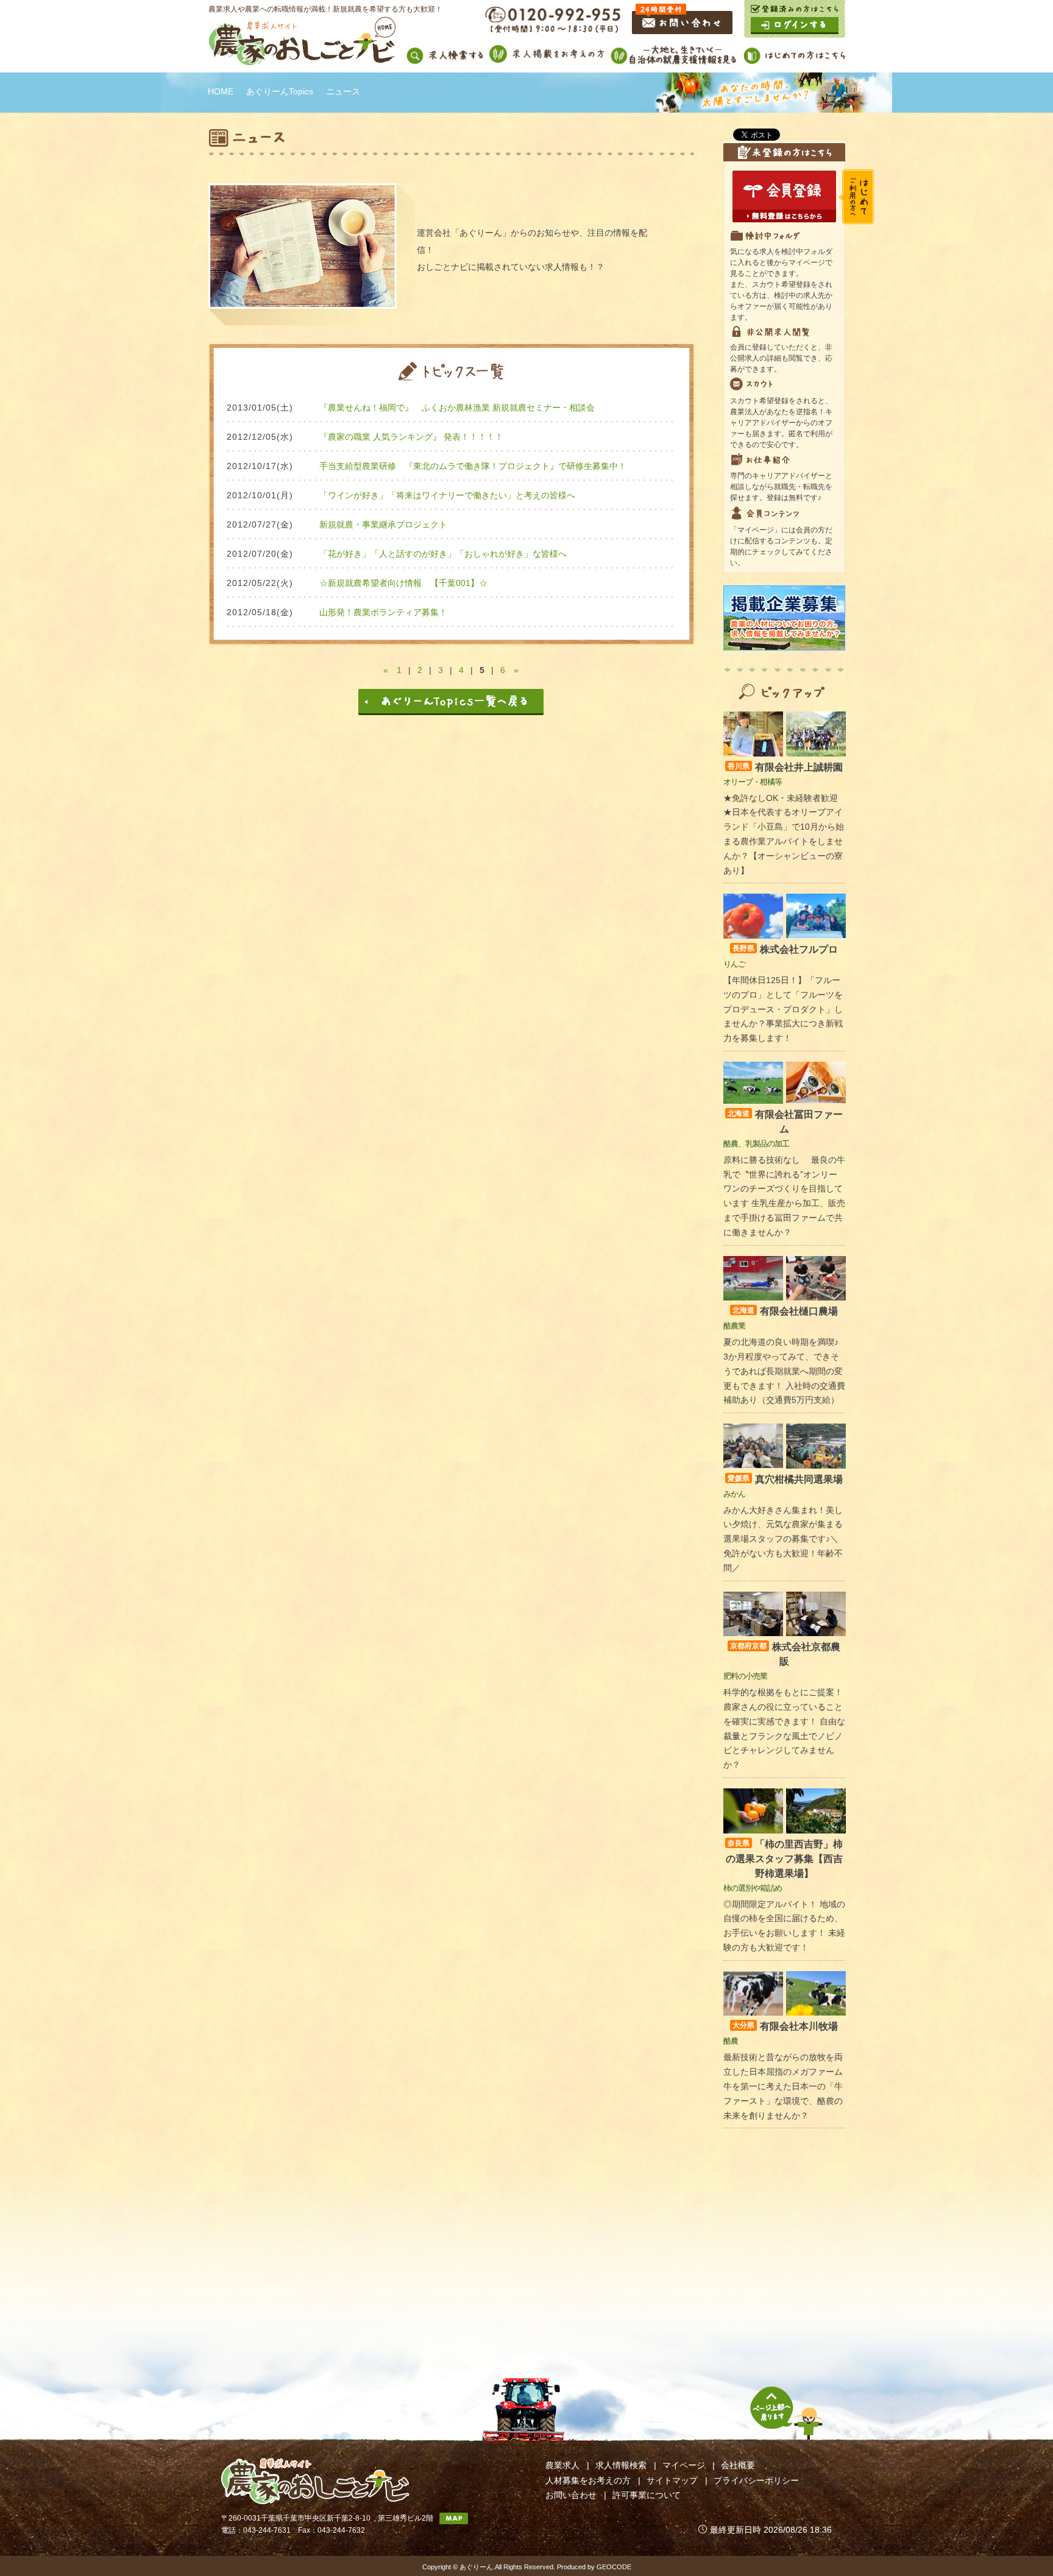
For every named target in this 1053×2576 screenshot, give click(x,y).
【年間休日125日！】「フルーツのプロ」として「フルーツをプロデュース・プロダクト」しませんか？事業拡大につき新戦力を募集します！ (783, 1009)
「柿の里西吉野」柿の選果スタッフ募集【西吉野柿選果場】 (784, 1859)
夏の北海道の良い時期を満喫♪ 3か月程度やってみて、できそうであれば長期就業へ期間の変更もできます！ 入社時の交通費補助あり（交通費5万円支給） (784, 1371)
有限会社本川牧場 (785, 2026)
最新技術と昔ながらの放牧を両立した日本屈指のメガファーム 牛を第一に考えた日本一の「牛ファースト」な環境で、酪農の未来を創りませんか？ (783, 2086)
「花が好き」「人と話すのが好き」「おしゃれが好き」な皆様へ (443, 554)
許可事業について (647, 2495)
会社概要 (738, 2465)
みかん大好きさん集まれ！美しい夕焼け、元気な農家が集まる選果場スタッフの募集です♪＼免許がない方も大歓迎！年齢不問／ (783, 1539)
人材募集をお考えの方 (588, 2480)
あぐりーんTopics (280, 91)
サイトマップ (672, 2480)
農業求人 (562, 2465)
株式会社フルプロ (785, 949)
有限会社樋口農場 (785, 1311)
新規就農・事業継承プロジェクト (383, 524)
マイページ (684, 2465)
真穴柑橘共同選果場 (785, 1479)
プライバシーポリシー (756, 2480)
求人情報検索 (621, 2465)
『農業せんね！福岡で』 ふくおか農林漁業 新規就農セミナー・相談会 (461, 408)
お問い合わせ (571, 2495)
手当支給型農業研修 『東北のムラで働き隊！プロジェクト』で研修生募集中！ (473, 466)
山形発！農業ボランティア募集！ (383, 612)
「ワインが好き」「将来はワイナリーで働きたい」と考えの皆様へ (447, 495)
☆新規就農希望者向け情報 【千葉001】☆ (403, 583)
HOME (221, 91)
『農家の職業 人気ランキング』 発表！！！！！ (411, 437)
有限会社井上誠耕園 (785, 767)
